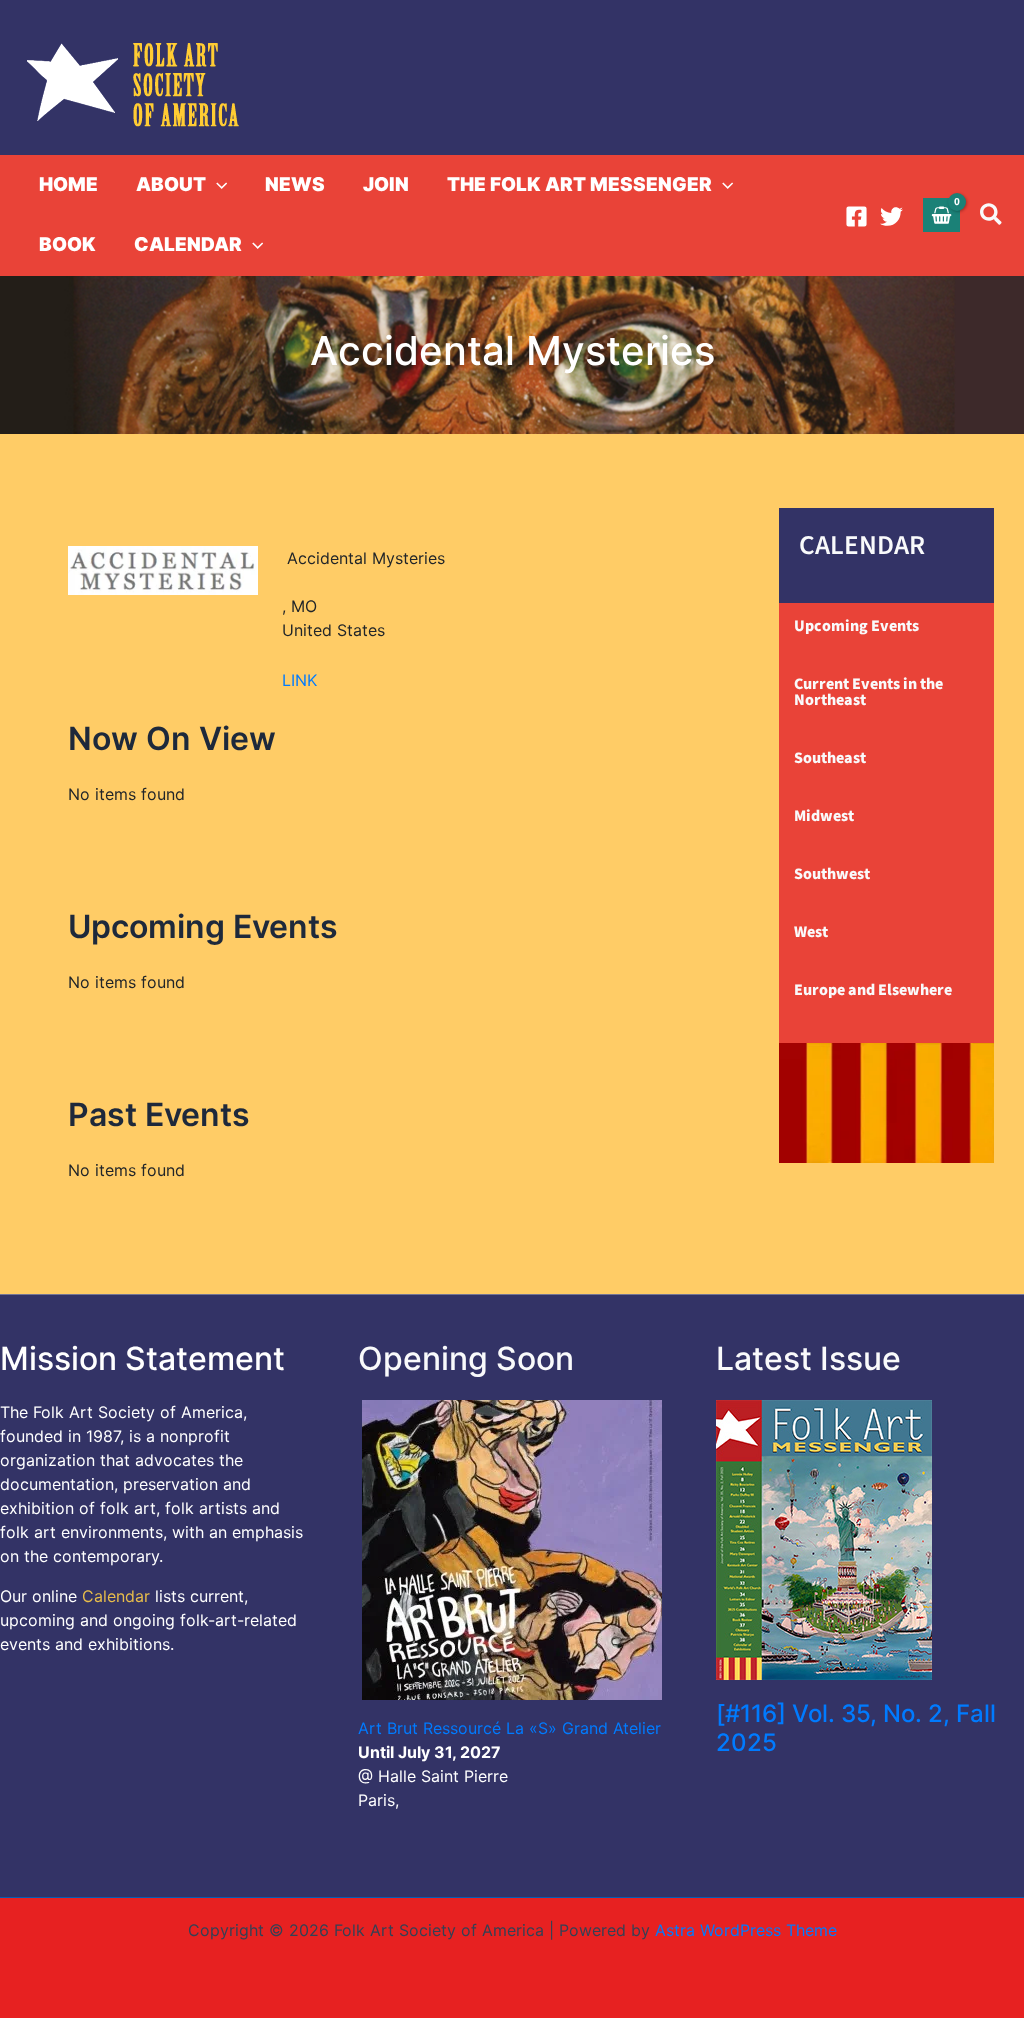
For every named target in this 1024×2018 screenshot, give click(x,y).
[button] (216, 185)
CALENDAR (188, 244)
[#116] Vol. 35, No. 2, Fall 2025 (856, 1728)
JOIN (386, 184)
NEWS (295, 184)
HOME (68, 184)
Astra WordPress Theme (746, 1930)
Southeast (830, 758)
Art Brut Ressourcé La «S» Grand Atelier (509, 1728)
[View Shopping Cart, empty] (942, 214)
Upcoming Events (856, 626)
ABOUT (171, 184)
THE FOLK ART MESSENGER (579, 184)
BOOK (67, 244)
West (811, 932)
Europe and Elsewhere (873, 990)
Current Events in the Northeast (868, 692)
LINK (299, 680)
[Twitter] (891, 216)
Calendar (116, 1596)
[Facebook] (856, 216)
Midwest (824, 816)
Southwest (832, 874)
